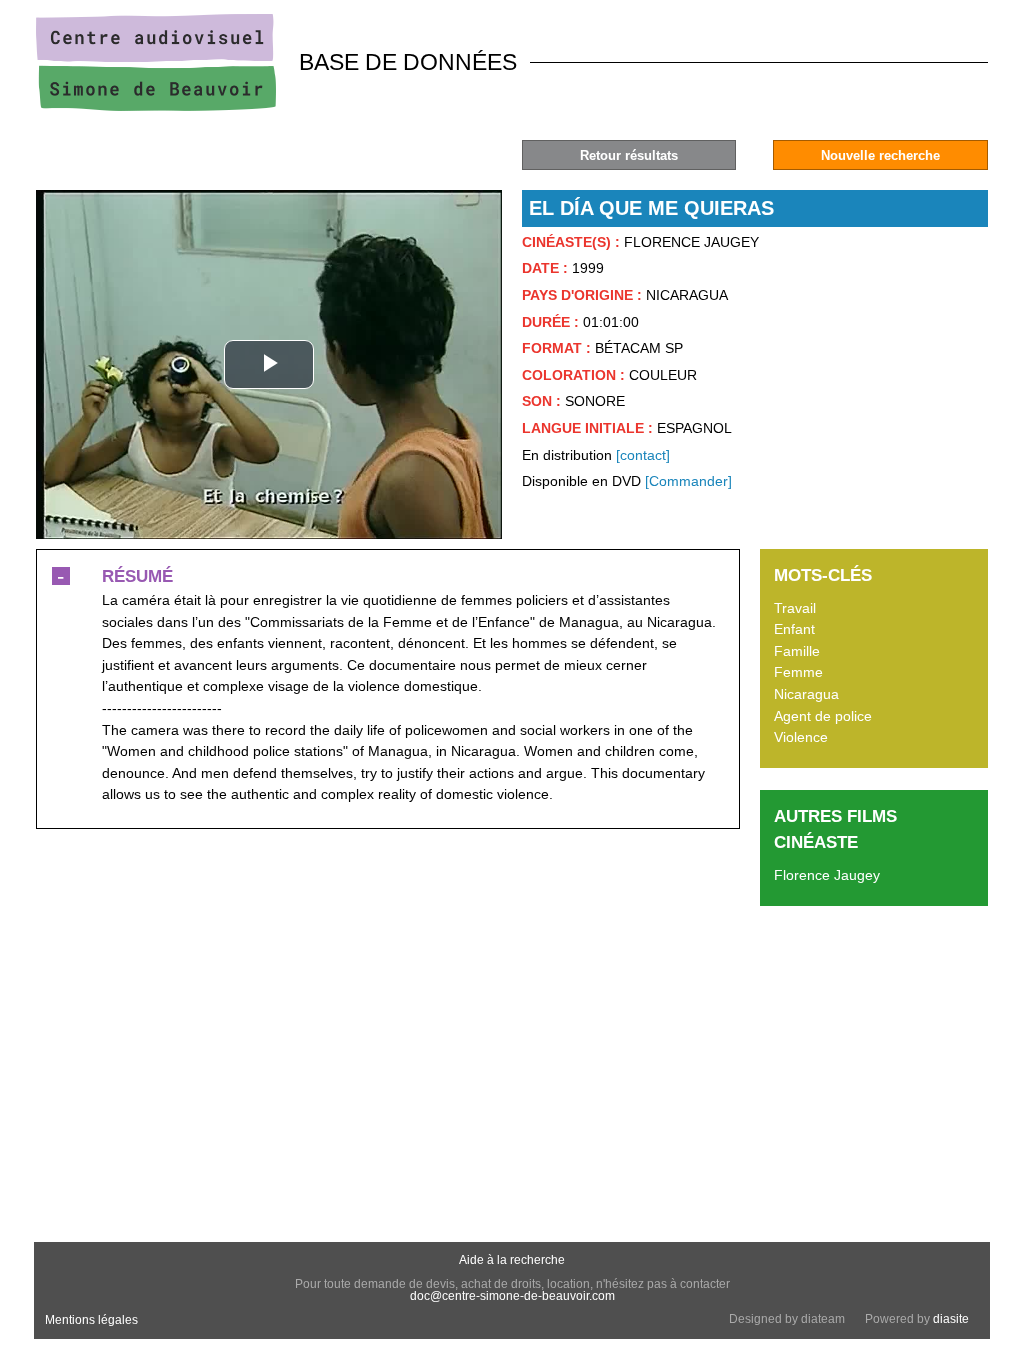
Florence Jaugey (827, 875)
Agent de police (823, 716)
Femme (798, 672)
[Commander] (688, 481)
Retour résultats (629, 155)
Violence (801, 737)
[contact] (643, 455)
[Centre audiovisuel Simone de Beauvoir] (156, 106)
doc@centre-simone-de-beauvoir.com (512, 1296)
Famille (797, 651)
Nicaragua (806, 694)
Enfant (794, 629)
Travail (795, 608)
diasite (951, 1319)
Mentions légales (91, 1320)
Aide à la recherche (512, 1260)
